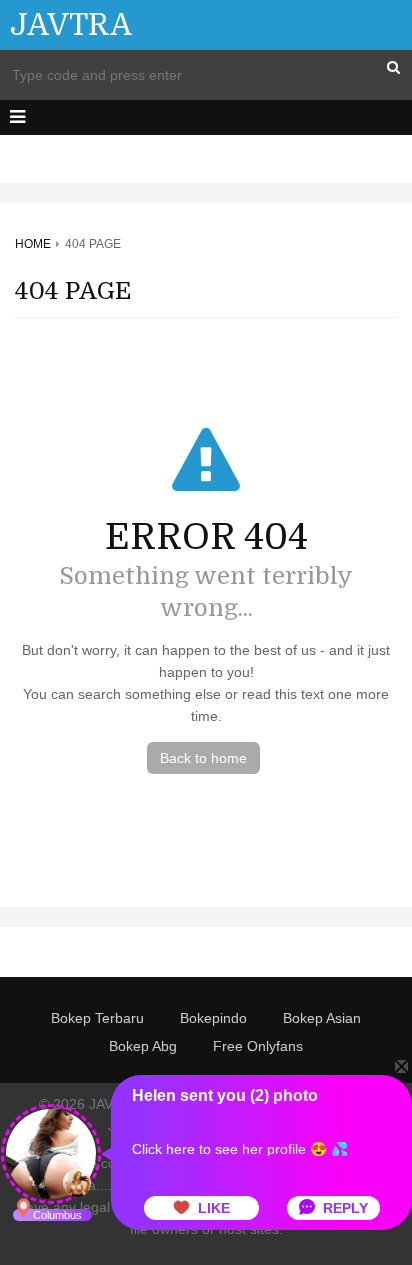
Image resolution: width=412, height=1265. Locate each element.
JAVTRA (71, 25)
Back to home (203, 758)
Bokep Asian (322, 1018)
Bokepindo (213, 1018)
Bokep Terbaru (97, 1018)
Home (33, 244)
